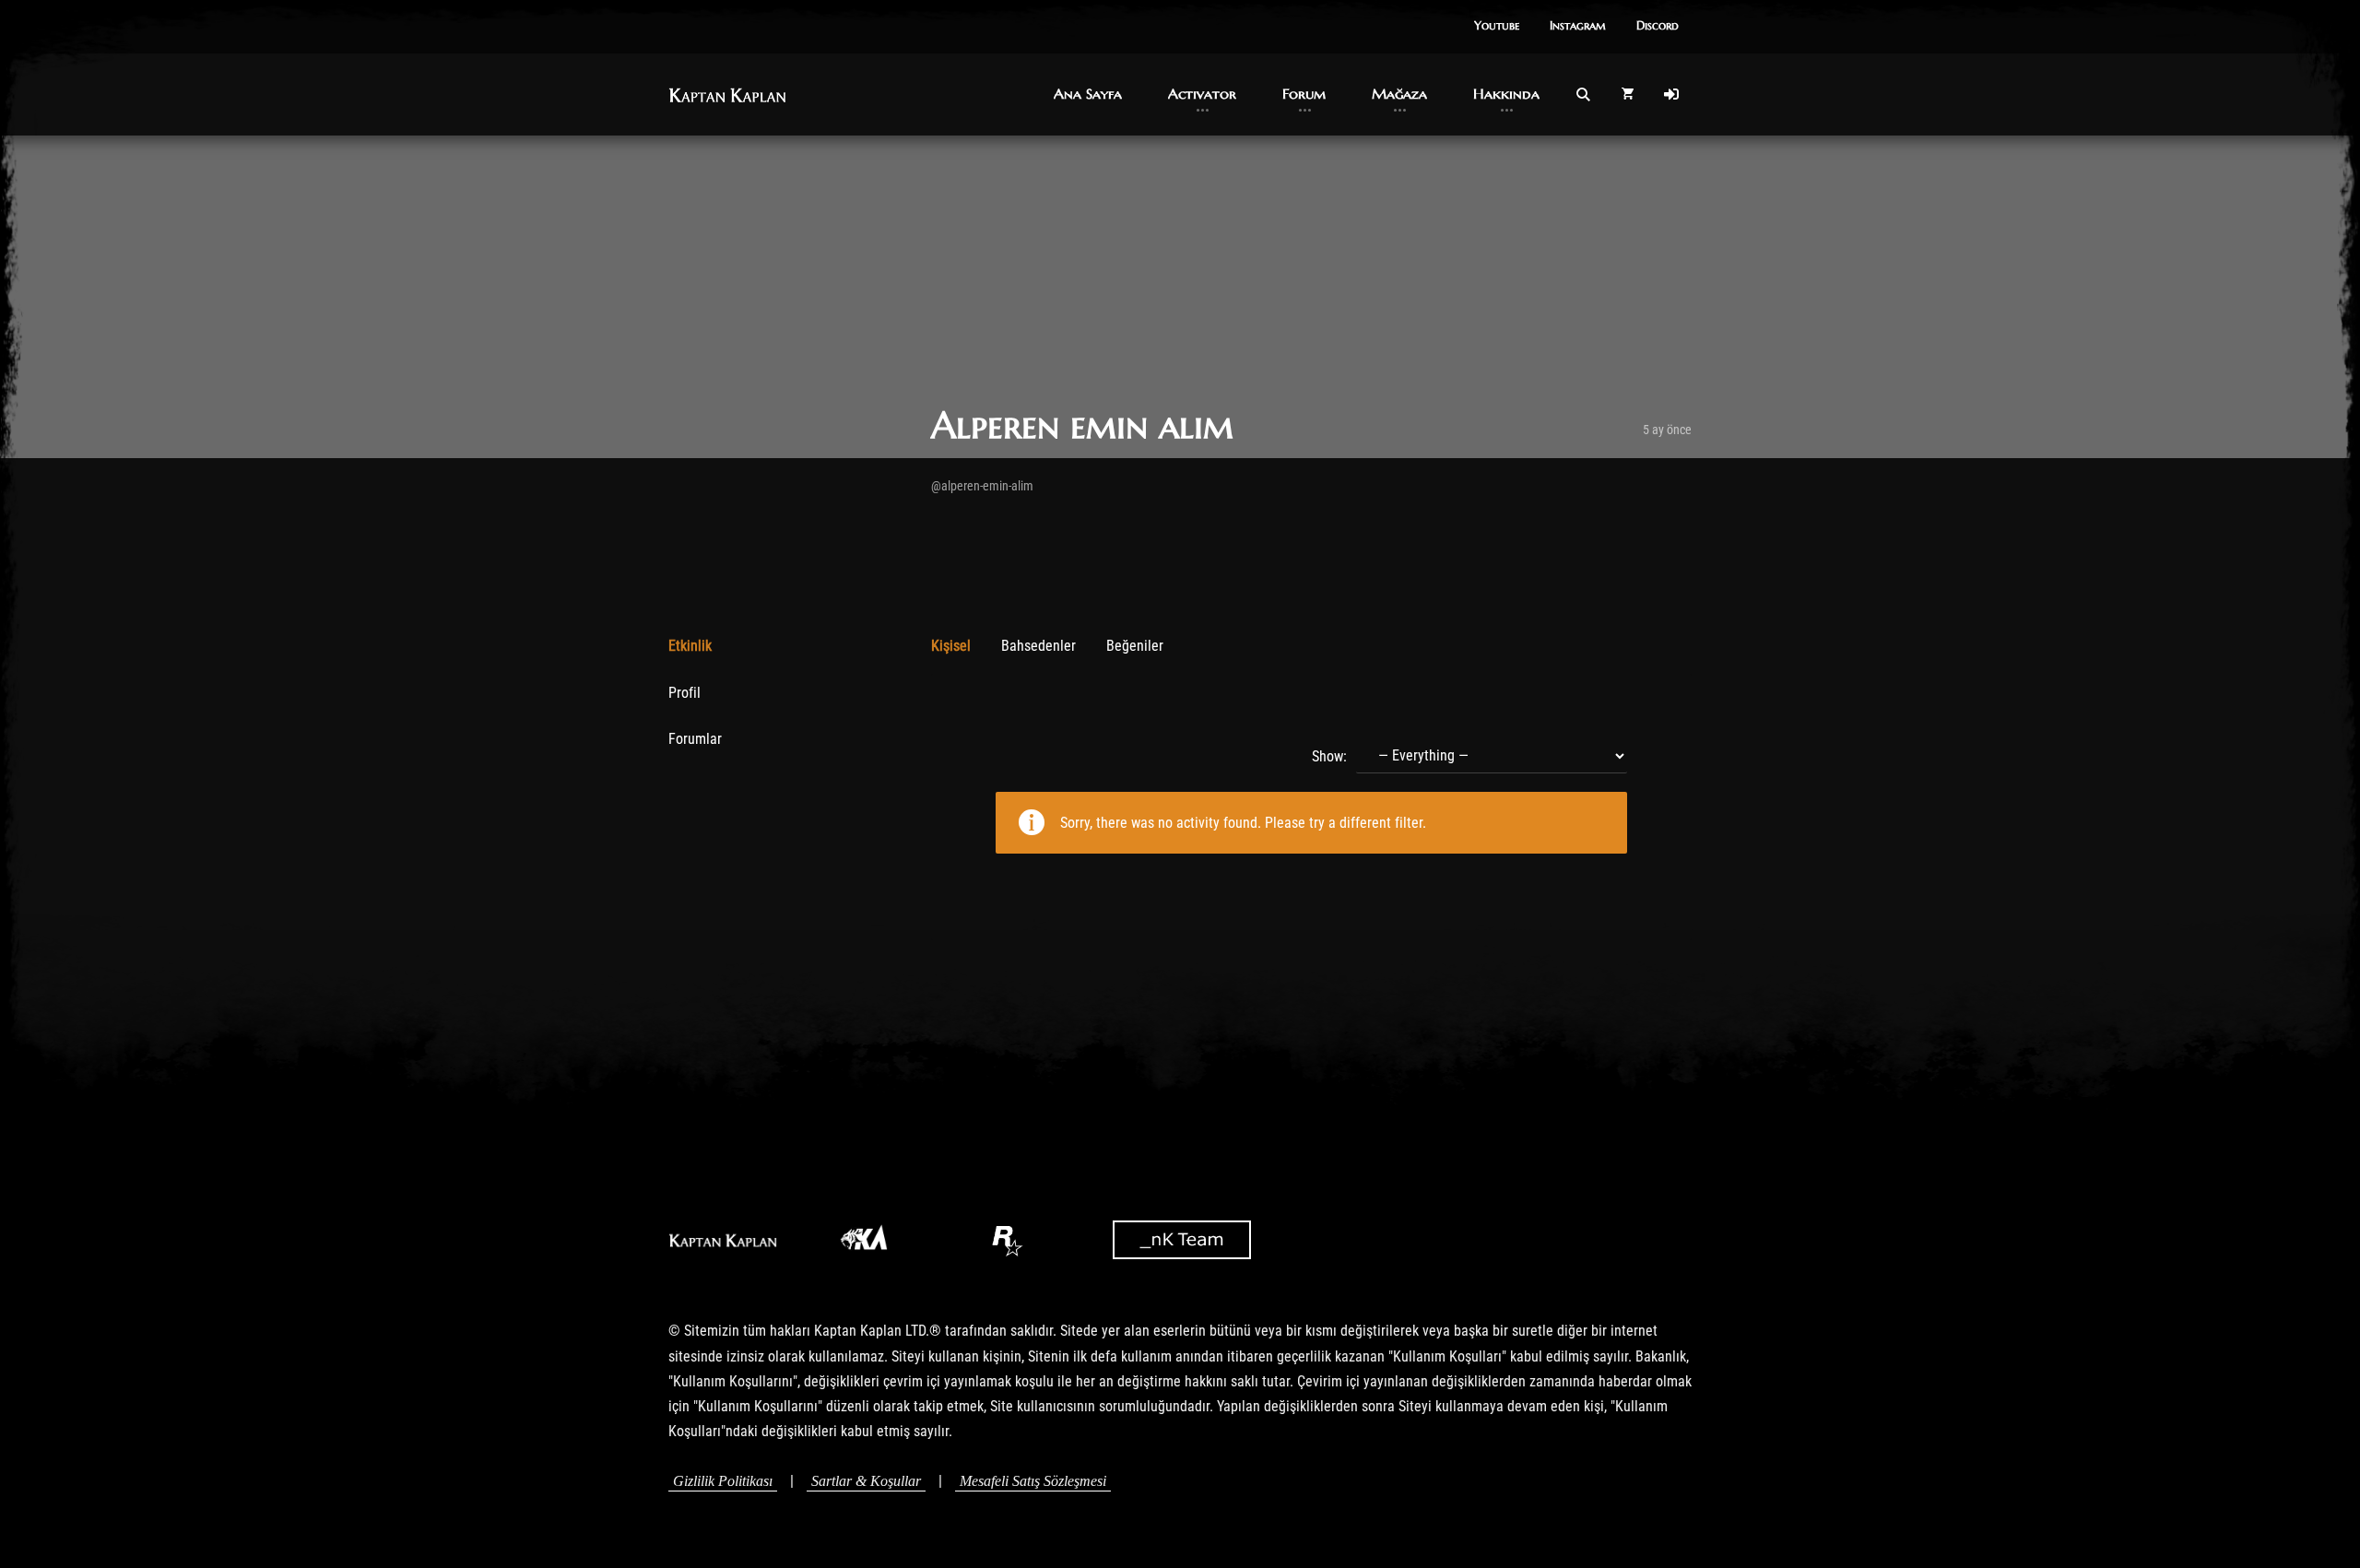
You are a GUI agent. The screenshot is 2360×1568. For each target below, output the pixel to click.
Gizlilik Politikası (723, 1481)
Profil (684, 693)
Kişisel (951, 646)
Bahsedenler (1038, 646)
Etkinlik (690, 646)
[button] (1497, 27)
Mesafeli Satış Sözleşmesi (1033, 1481)
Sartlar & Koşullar (866, 1481)
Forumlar (695, 739)
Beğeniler (1135, 646)
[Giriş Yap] (1671, 94)
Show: (1329, 756)
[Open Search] (1583, 94)
